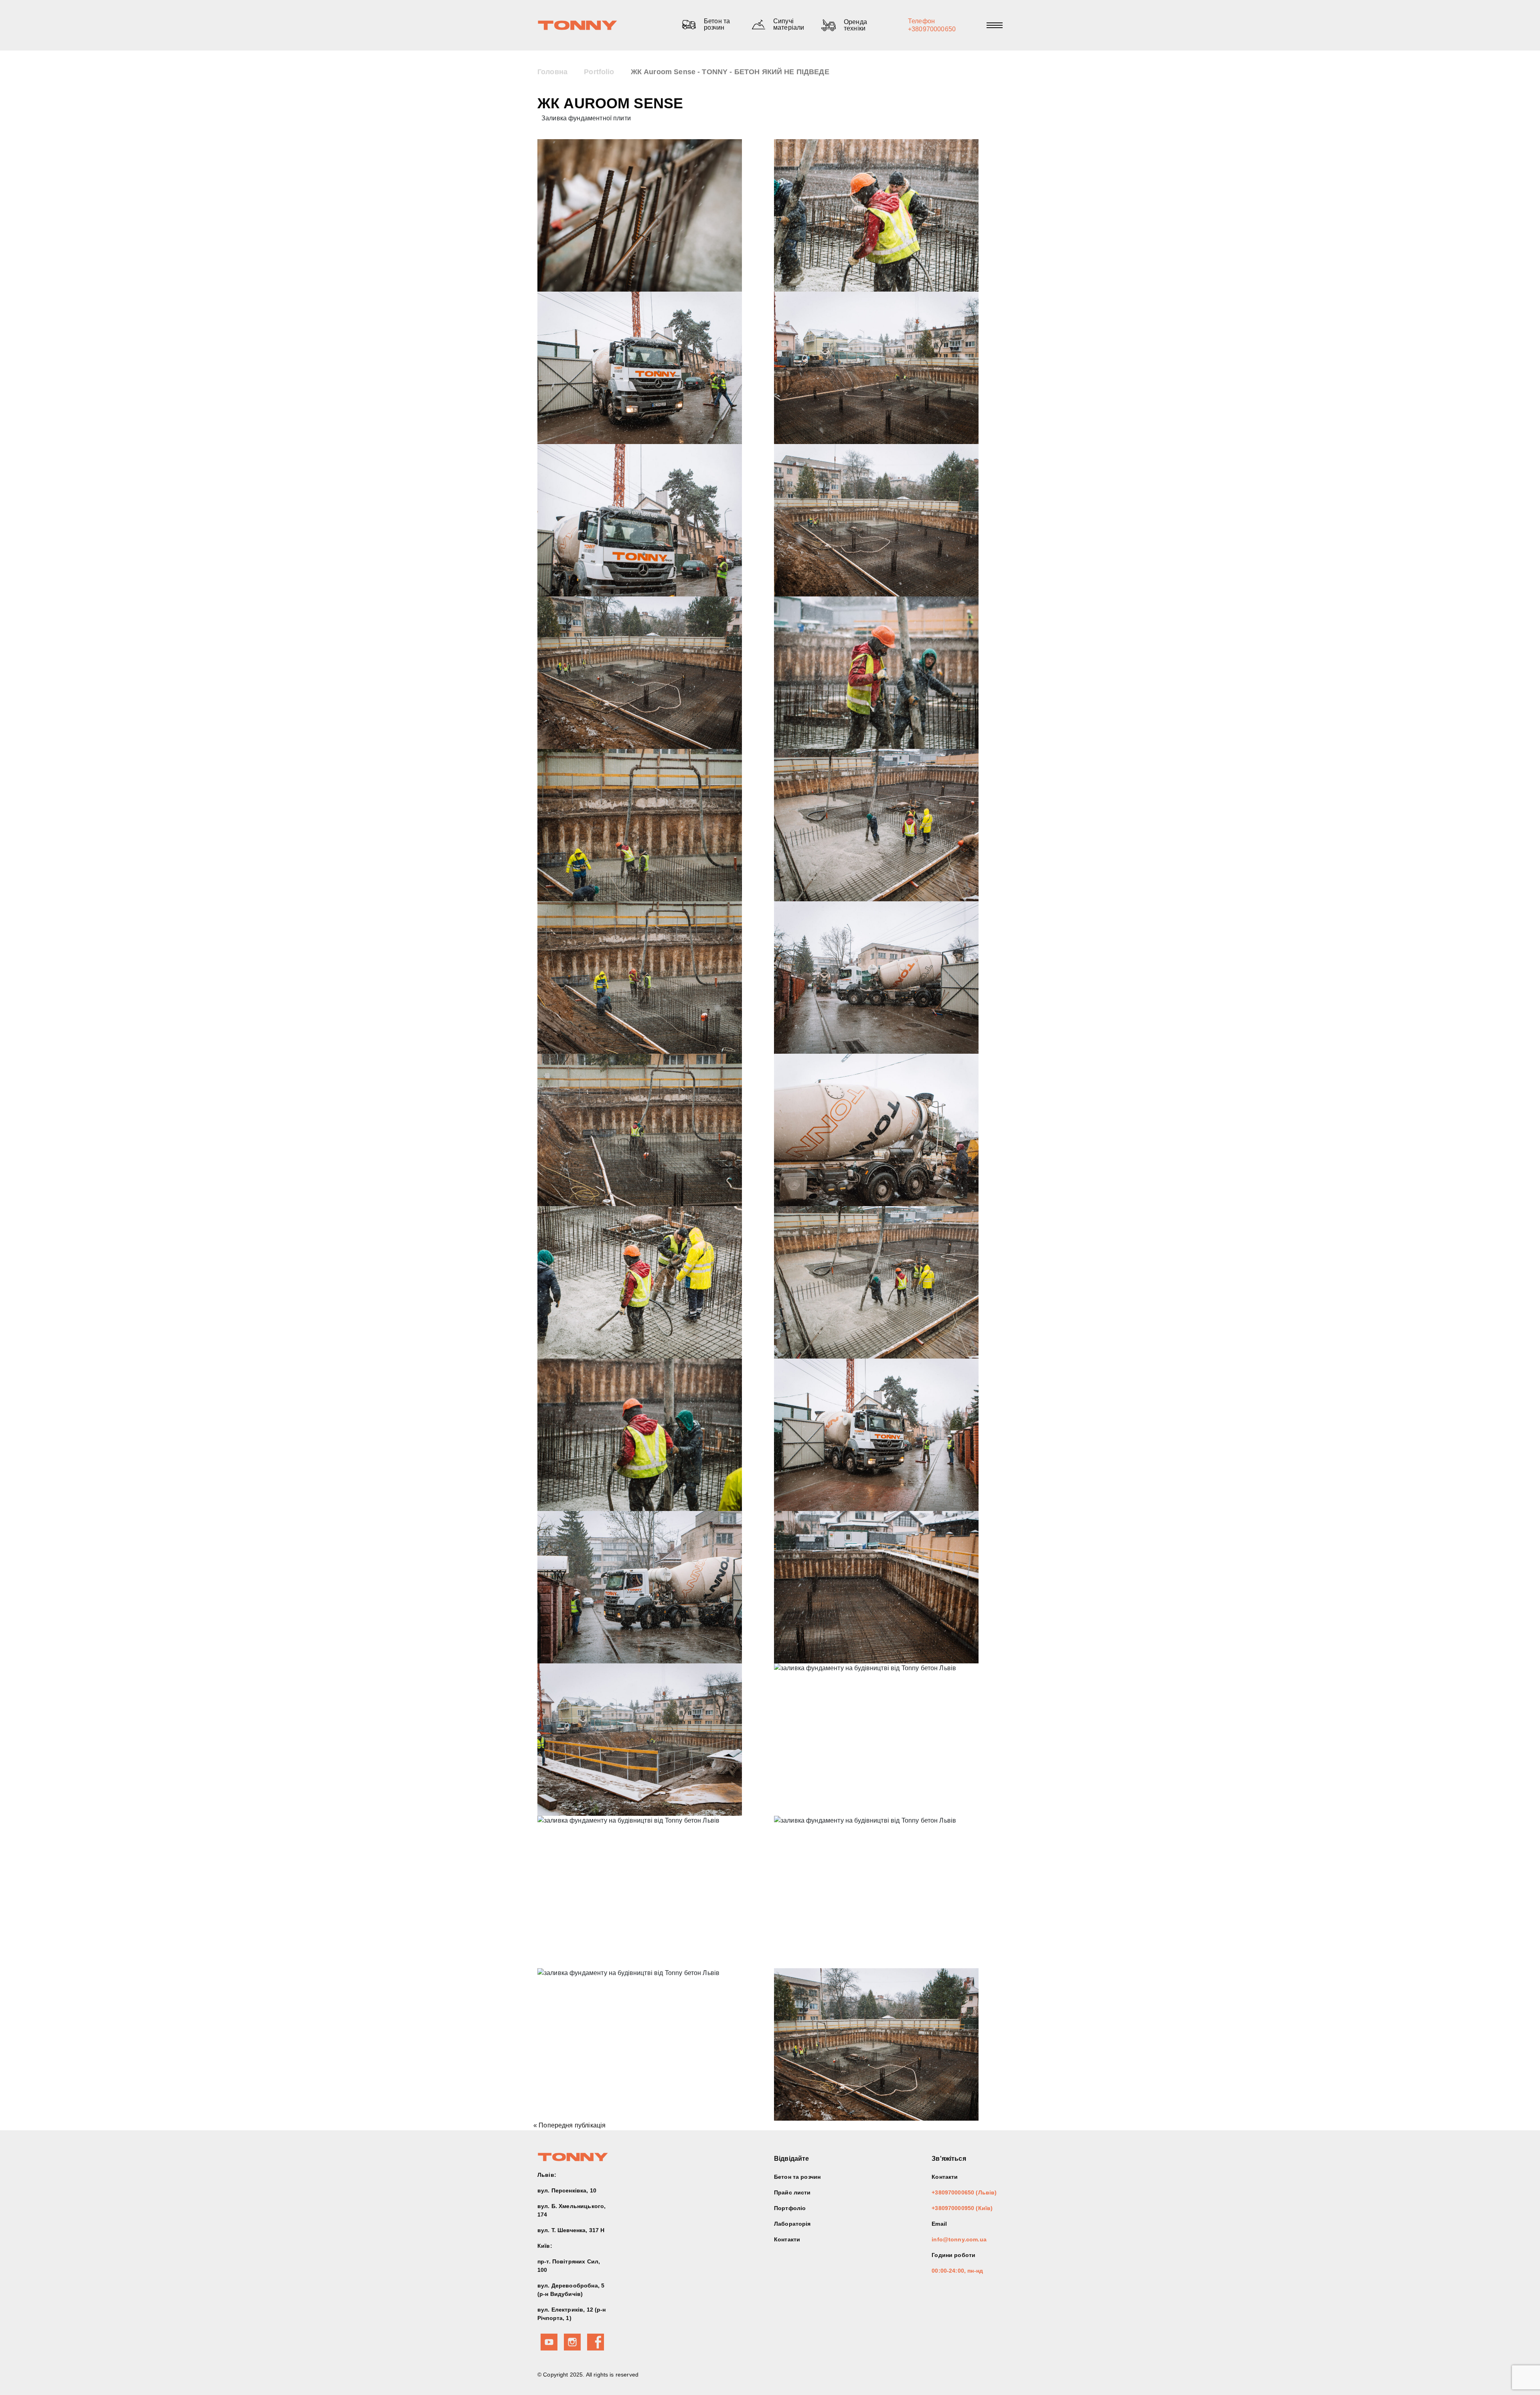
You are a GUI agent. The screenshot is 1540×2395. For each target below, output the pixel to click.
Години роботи (953, 2255)
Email (939, 2224)
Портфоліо (790, 2208)
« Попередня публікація (569, 2125)
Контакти (787, 2239)
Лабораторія (792, 2224)
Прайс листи (792, 2192)
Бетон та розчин (797, 2177)
